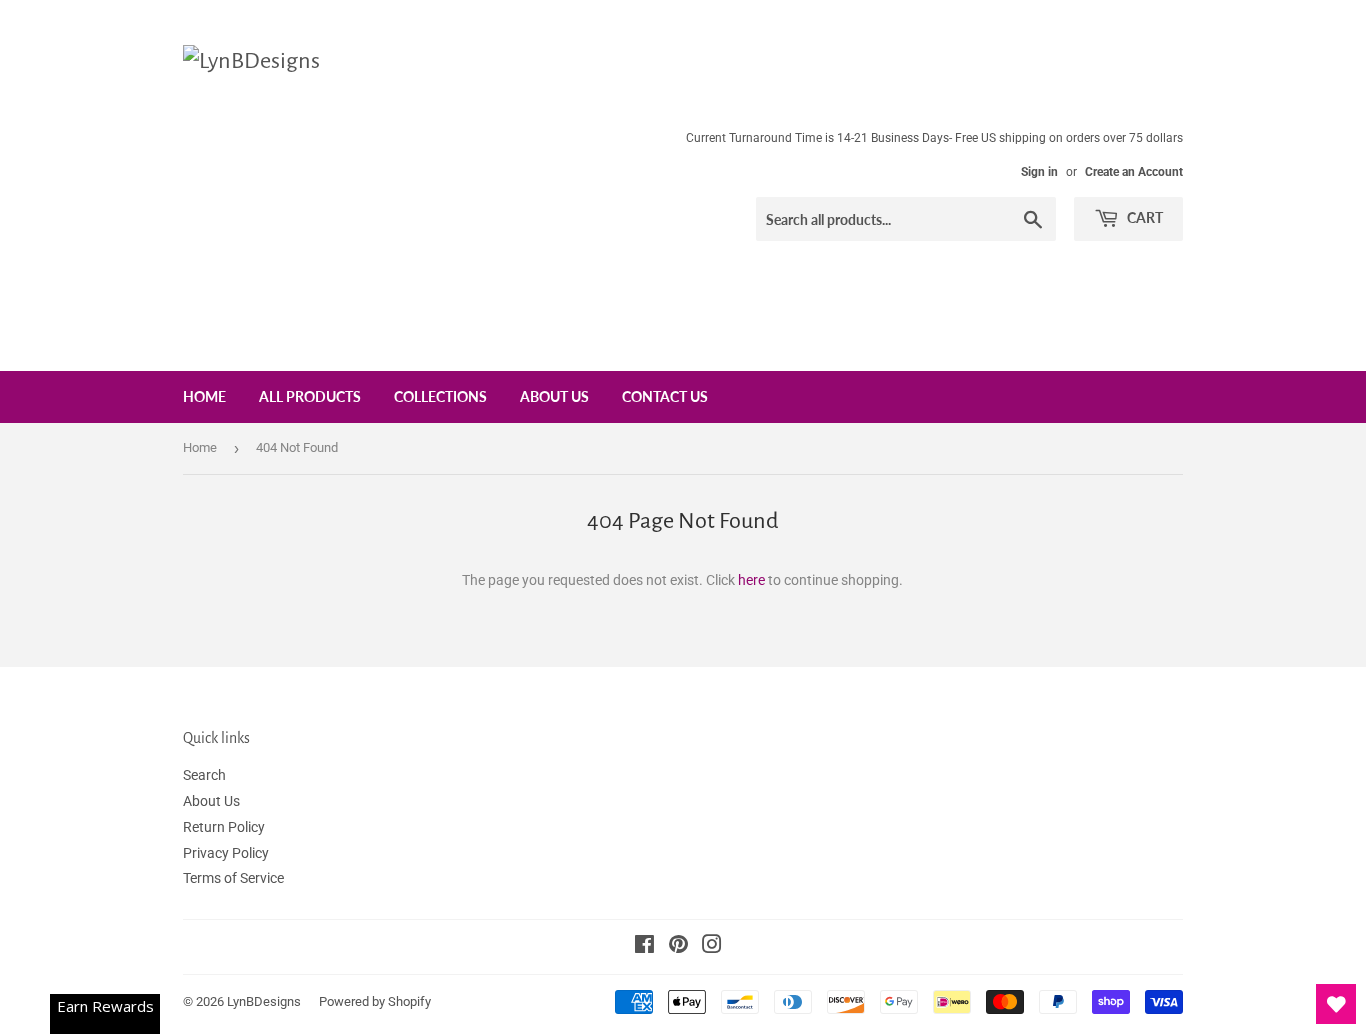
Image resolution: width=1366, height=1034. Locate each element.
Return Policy (224, 827)
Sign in (1039, 172)
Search (204, 775)
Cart (1143, 217)
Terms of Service (233, 878)
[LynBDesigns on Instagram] (712, 947)
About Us (554, 396)
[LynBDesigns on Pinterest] (678, 947)
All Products (310, 396)
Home (204, 396)
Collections (440, 396)
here (751, 580)
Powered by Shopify (375, 1001)
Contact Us (665, 396)
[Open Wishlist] (1336, 1004)
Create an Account (1134, 172)
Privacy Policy (226, 853)
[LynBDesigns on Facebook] (644, 947)
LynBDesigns (264, 1001)
